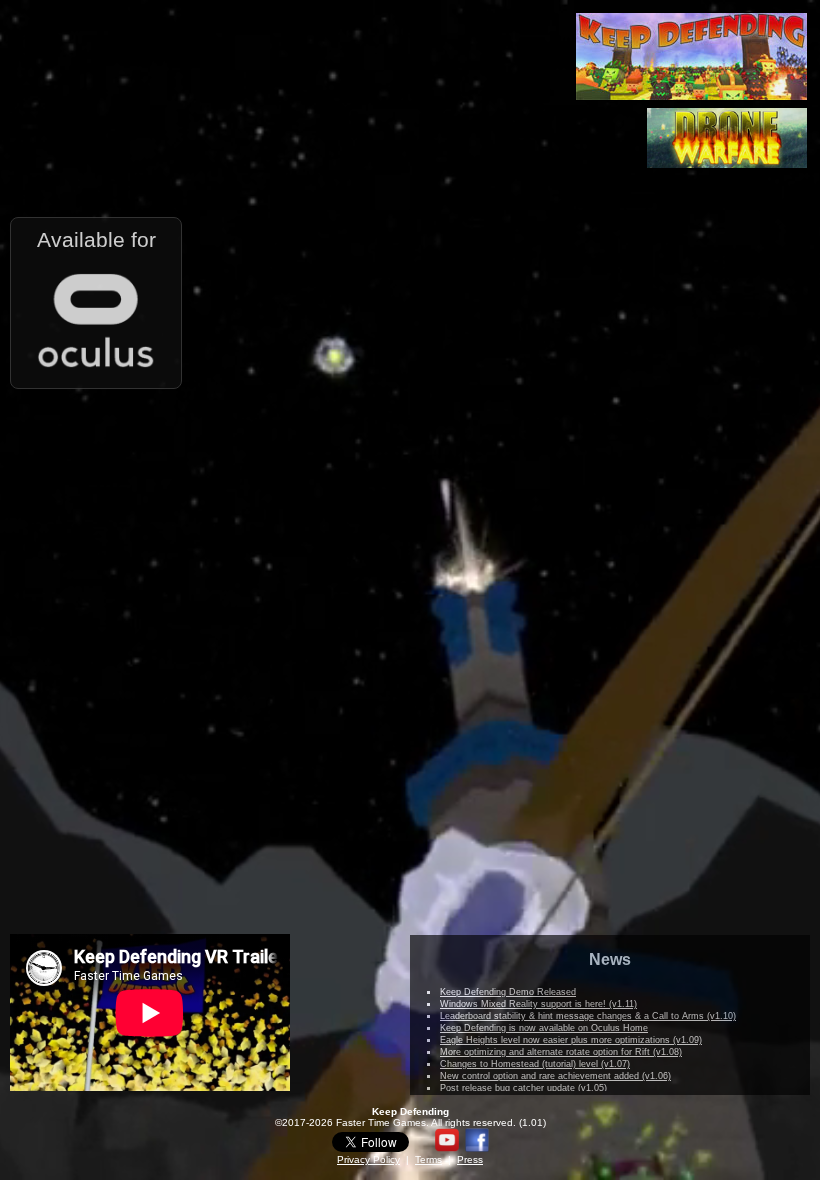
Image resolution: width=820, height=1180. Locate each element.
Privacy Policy (368, 1159)
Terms (428, 1159)
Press (470, 1159)
